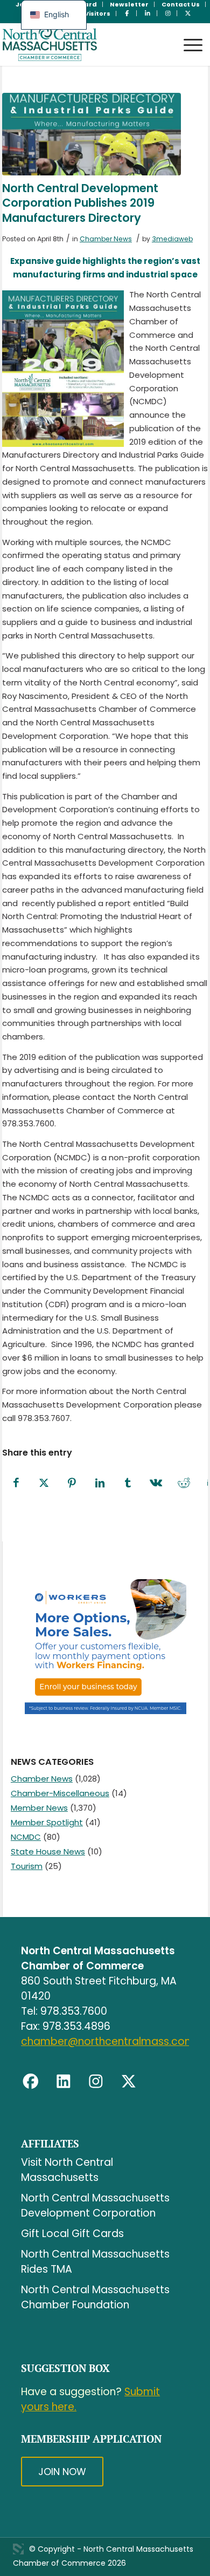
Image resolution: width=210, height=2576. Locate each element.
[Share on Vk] (156, 1483)
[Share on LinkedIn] (100, 1483)
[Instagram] (96, 2082)
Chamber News (106, 239)
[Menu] (188, 35)
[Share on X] (44, 1483)
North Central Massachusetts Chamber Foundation (95, 2297)
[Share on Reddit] (184, 1483)
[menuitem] (129, 4)
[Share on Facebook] (16, 1483)
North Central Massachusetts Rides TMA (95, 2262)
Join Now (62, 2472)
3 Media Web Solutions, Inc (18, 2549)
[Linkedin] (64, 2082)
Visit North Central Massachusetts (67, 2170)
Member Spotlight (47, 1822)
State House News (48, 1851)
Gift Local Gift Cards (72, 2234)
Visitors (97, 13)
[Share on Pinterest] (72, 1483)
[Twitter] (129, 2082)
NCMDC (26, 1837)
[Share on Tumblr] (128, 1483)
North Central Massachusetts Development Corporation (95, 2205)
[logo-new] (85, 44)
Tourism (27, 1866)
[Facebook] (31, 2082)
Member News (39, 1808)
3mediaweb (172, 239)
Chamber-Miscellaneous (60, 1793)
